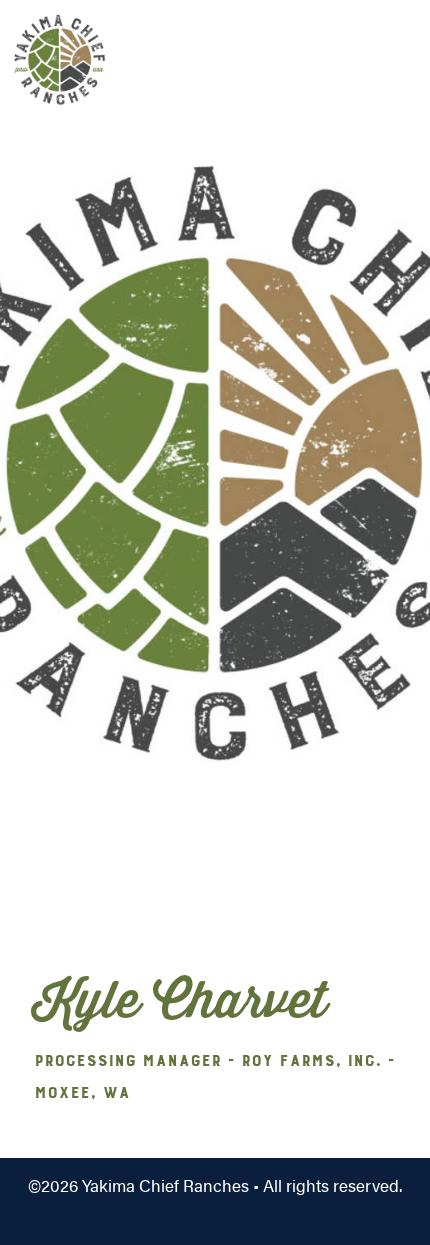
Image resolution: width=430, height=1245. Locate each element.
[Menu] (375, 55)
